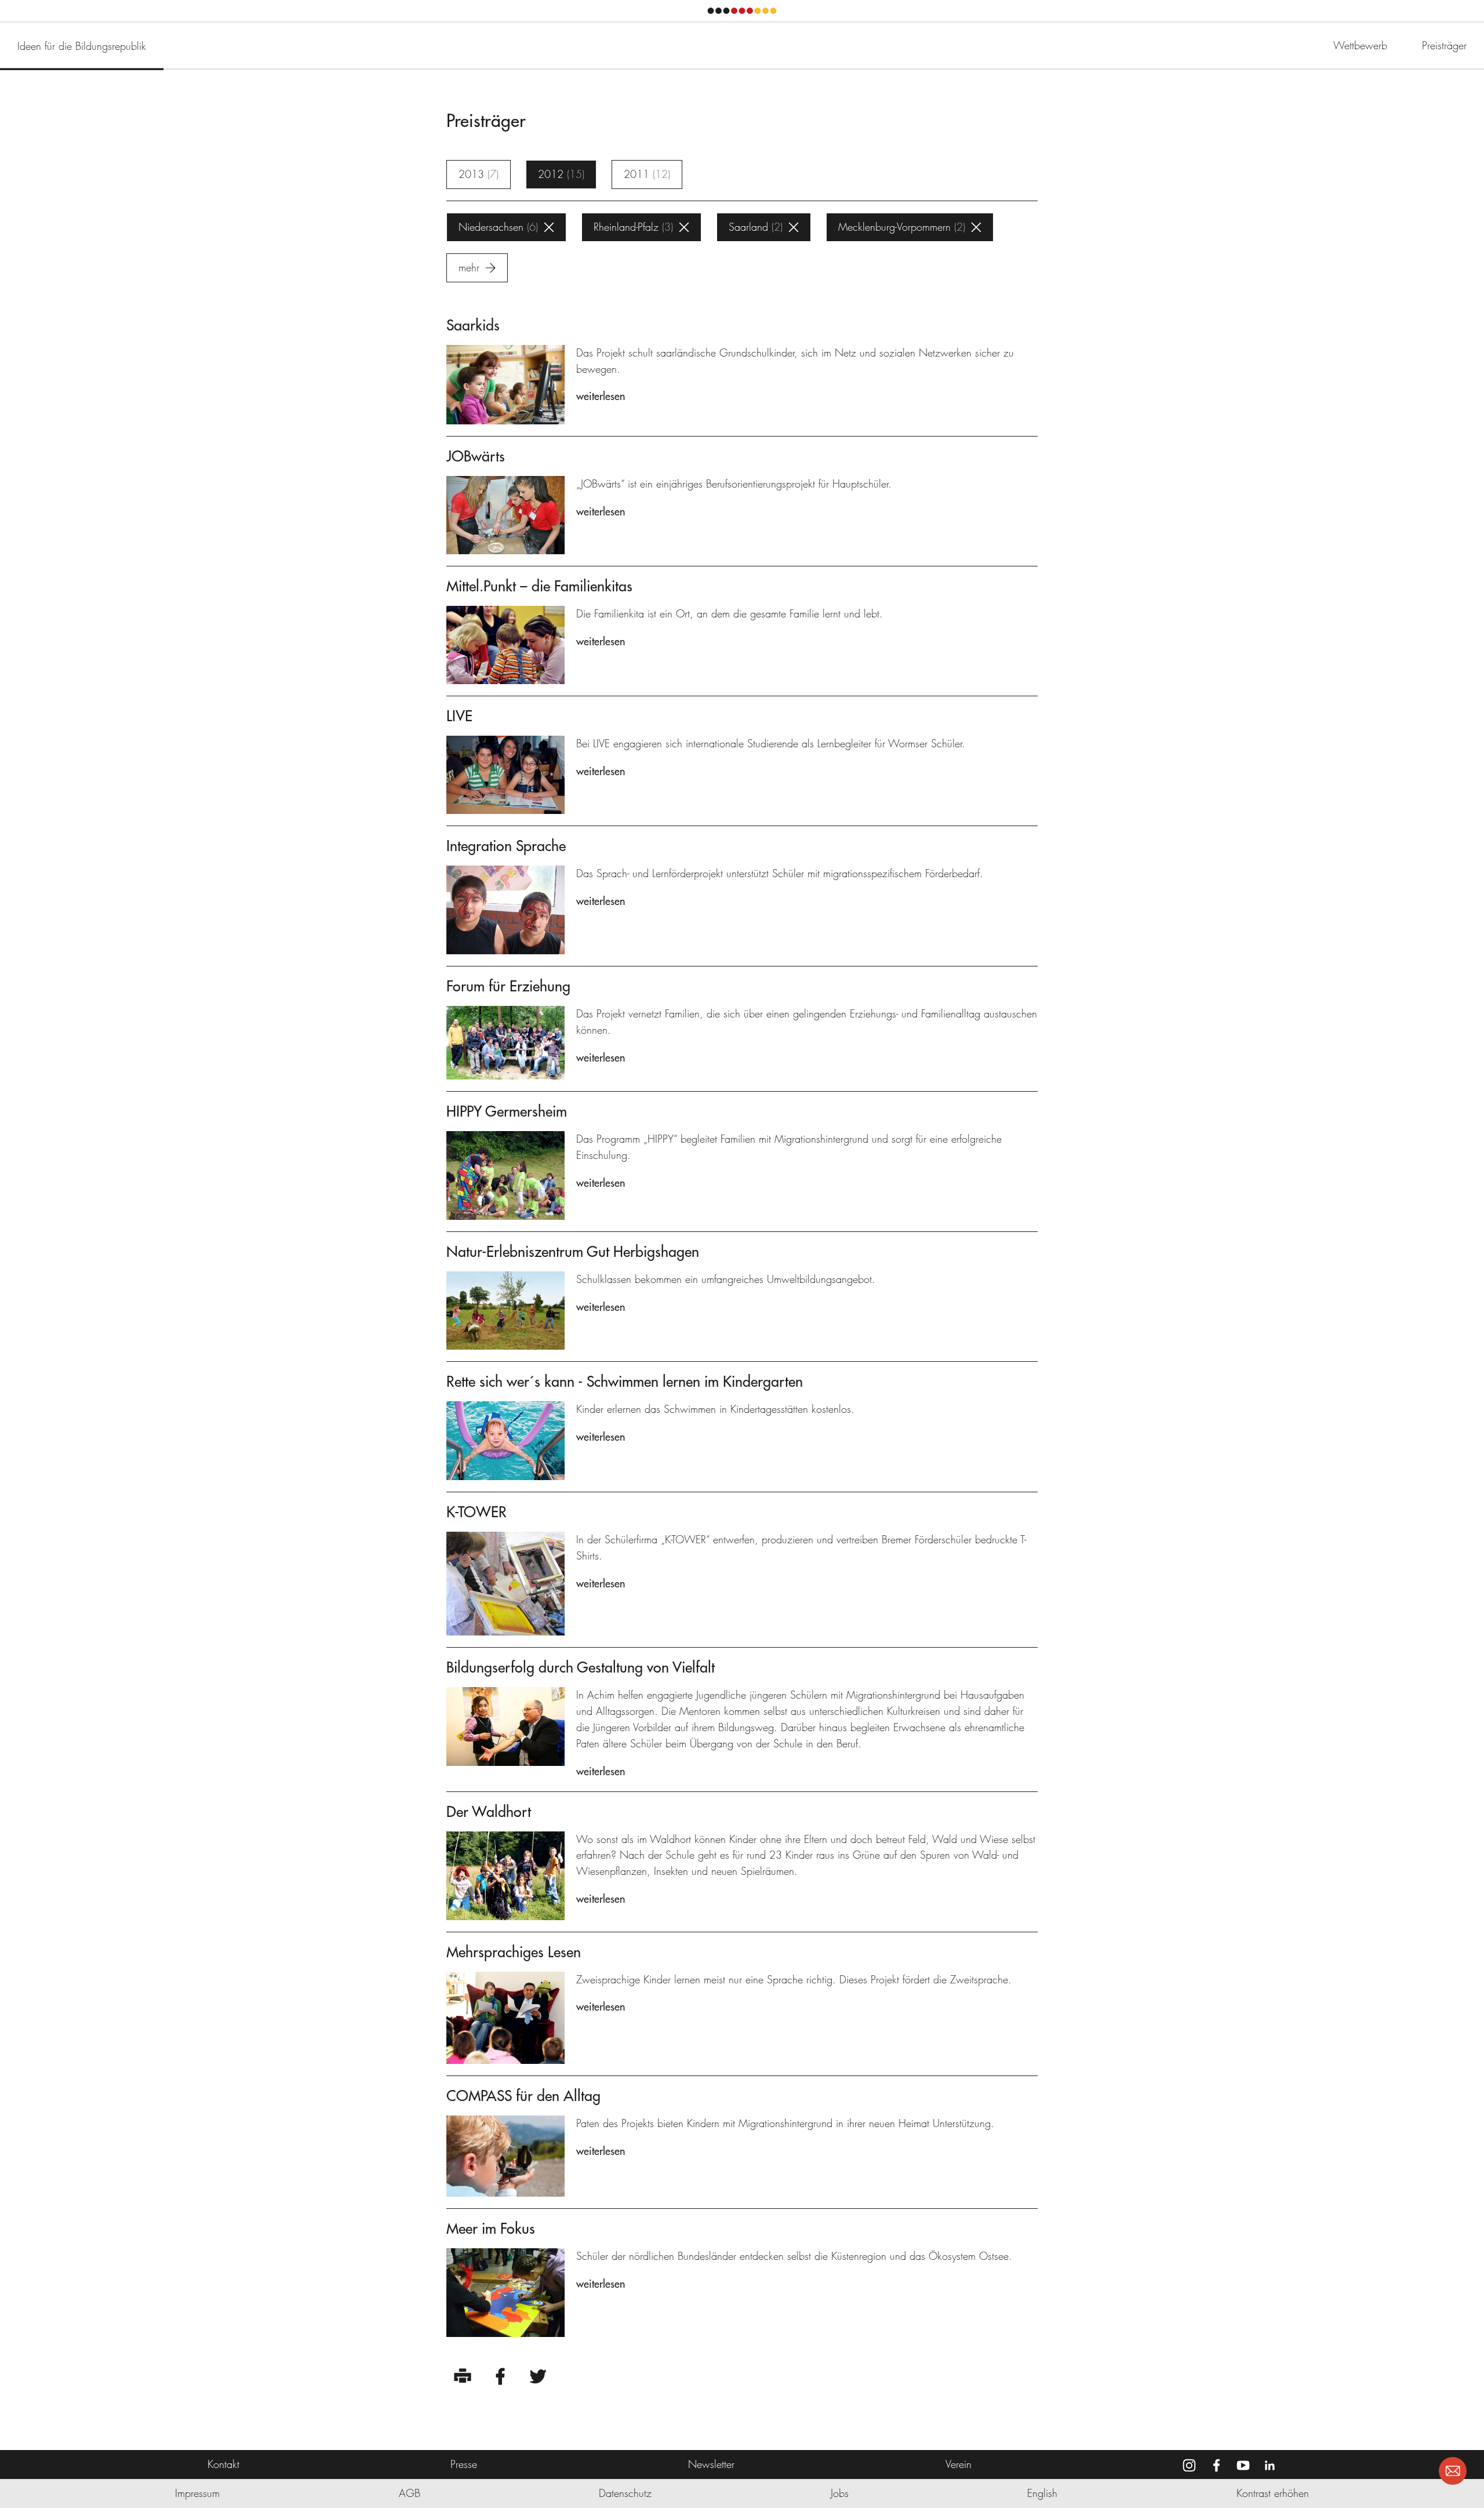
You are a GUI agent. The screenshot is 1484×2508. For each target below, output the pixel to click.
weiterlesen (601, 396)
